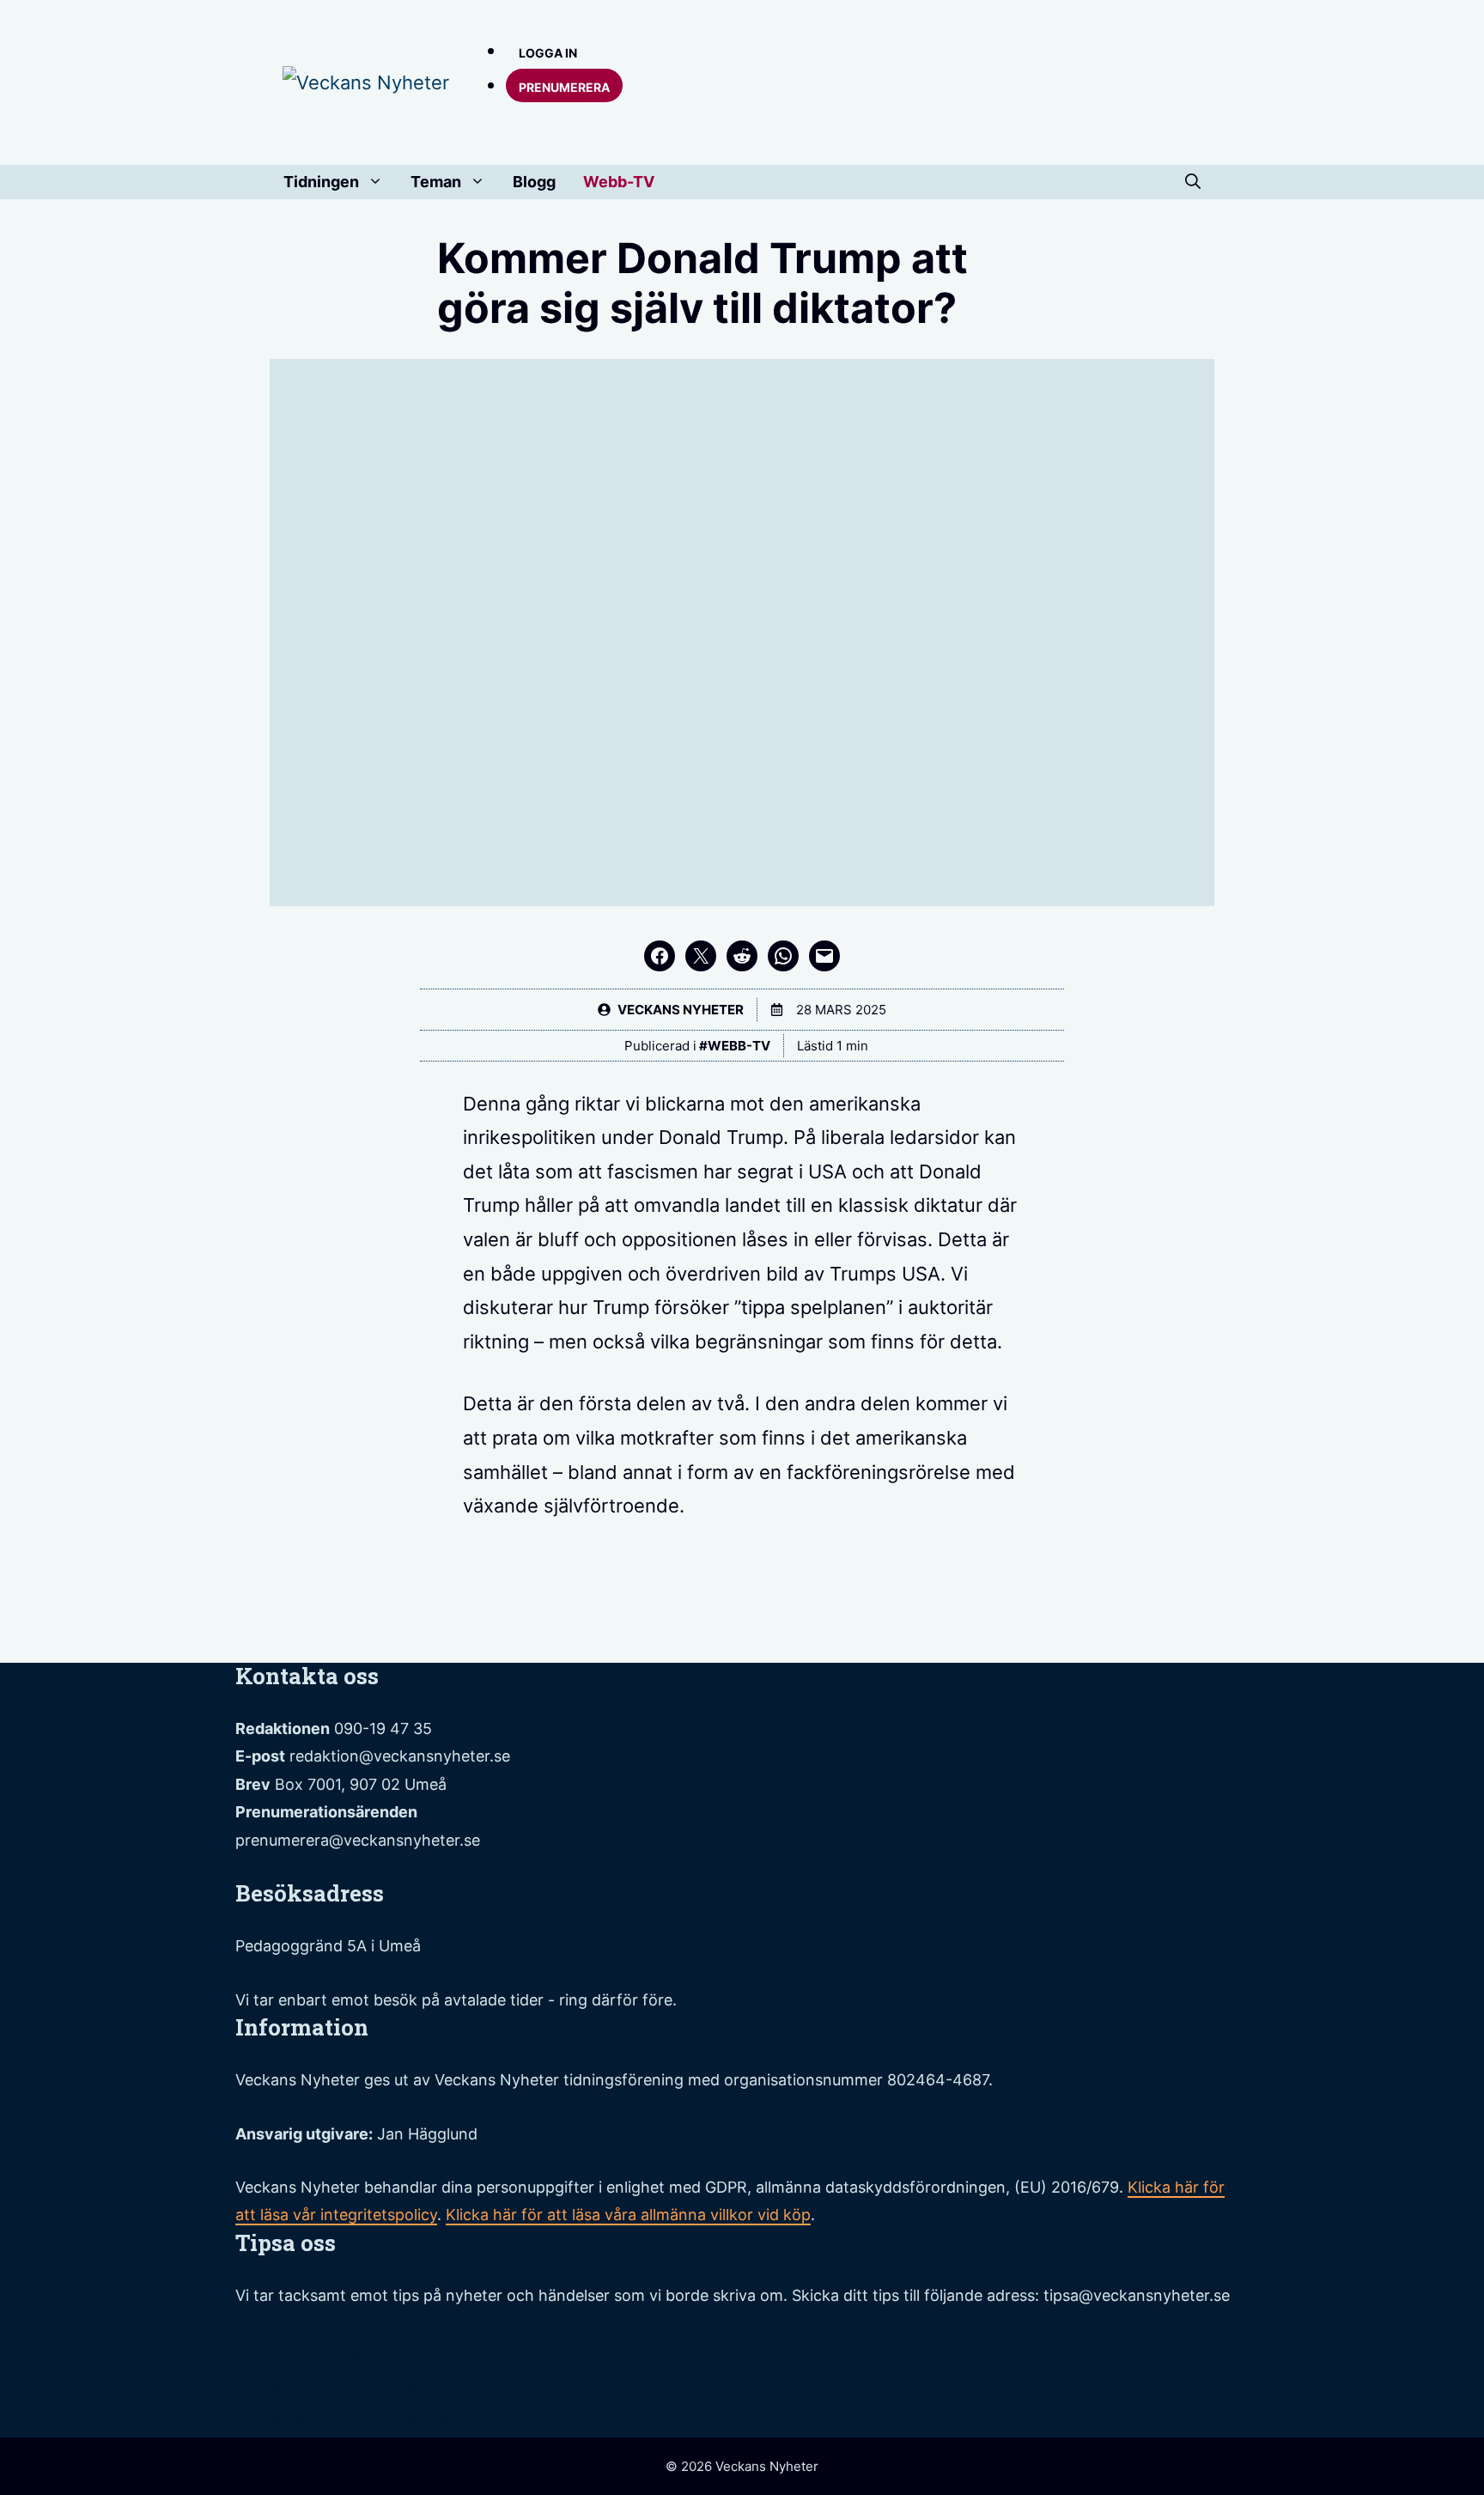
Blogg (534, 182)
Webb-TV (619, 182)
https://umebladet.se (329, 2386)
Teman (436, 182)
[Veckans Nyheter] (366, 82)
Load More (742, 1622)
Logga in (548, 53)
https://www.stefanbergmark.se (377, 2352)
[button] (1193, 182)
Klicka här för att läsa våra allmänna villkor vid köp (628, 2215)
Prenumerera (564, 87)
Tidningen (321, 182)
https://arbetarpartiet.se (343, 2419)
